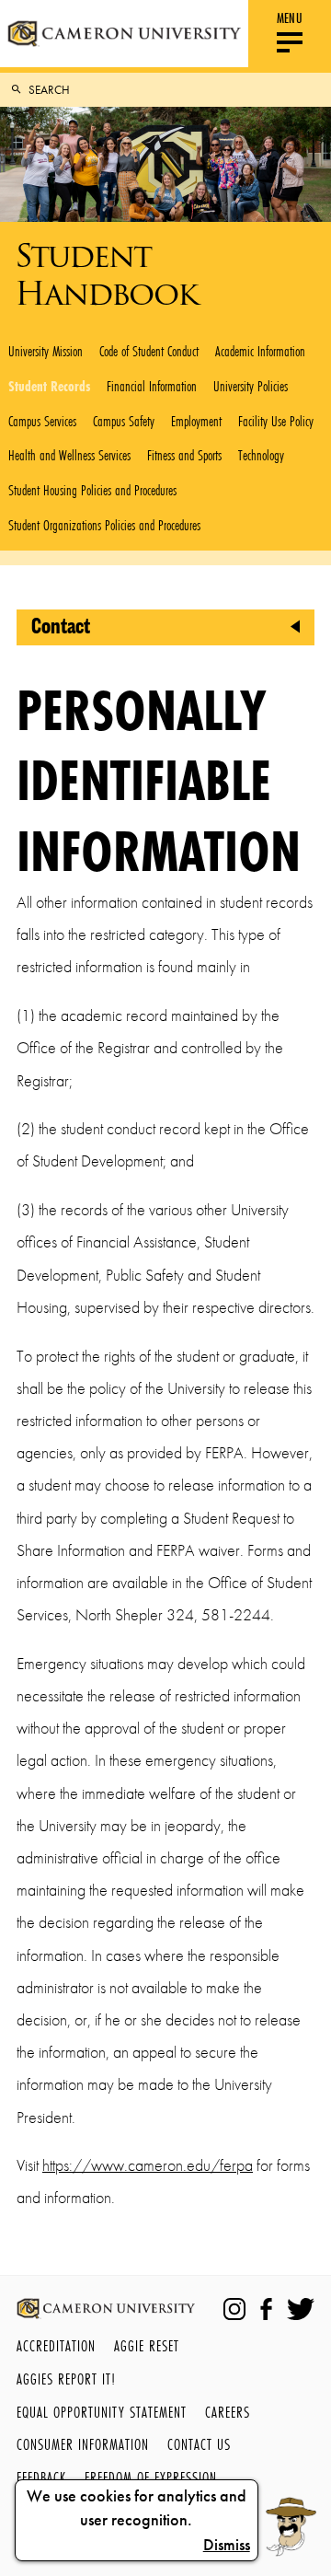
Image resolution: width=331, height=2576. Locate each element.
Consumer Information (83, 2444)
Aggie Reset (147, 2345)
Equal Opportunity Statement (102, 2412)
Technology (261, 455)
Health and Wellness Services (69, 455)
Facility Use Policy (276, 421)
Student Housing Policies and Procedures (92, 490)
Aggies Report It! (66, 2379)
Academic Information (260, 351)
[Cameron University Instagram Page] (234, 2309)
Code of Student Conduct (149, 351)
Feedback (41, 2477)
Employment (196, 421)
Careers (228, 2412)
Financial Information (152, 386)
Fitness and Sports (184, 455)
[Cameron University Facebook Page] (266, 2309)
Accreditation (56, 2345)
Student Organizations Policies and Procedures (104, 525)
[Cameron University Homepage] (124, 34)
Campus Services (42, 421)
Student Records (49, 386)
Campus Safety (124, 421)
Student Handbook (106, 274)
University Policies (251, 386)
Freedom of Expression (151, 2477)
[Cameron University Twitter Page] (301, 2309)
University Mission (46, 351)
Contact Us (199, 2444)
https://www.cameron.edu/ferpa (148, 2165)
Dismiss (227, 2545)
